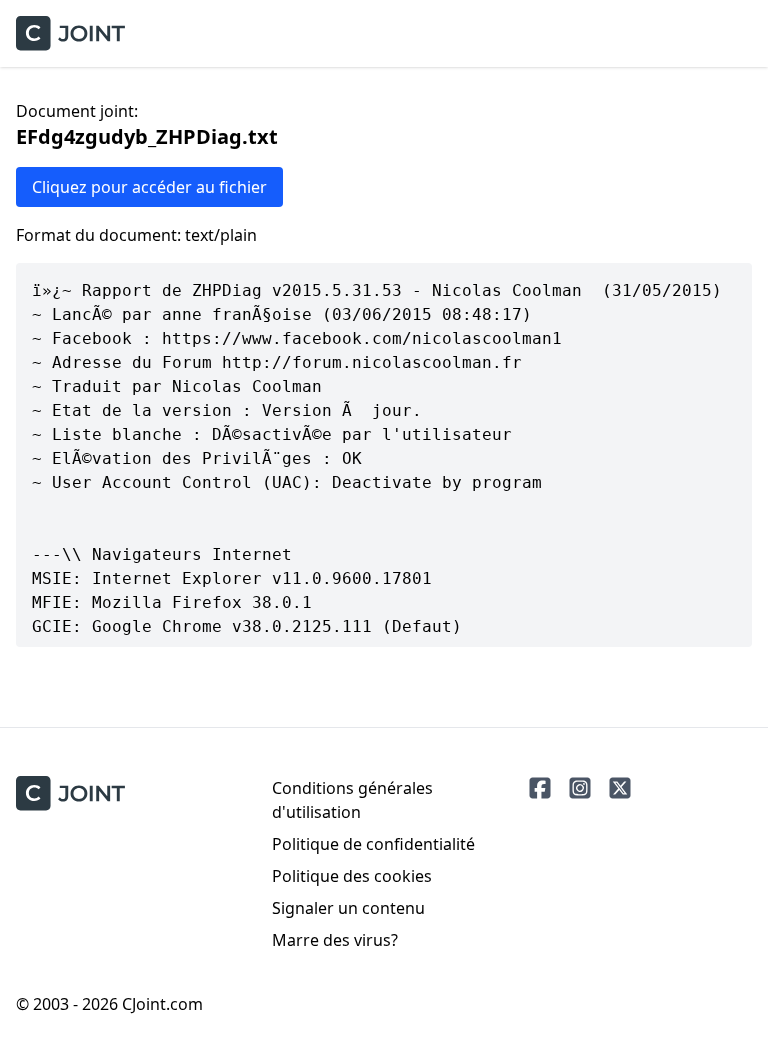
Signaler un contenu (348, 908)
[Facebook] (540, 788)
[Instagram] (580, 788)
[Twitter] (620, 788)
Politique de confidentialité (373, 844)
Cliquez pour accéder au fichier (149, 187)
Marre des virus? (335, 940)
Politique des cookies (352, 876)
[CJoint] (70, 793)
